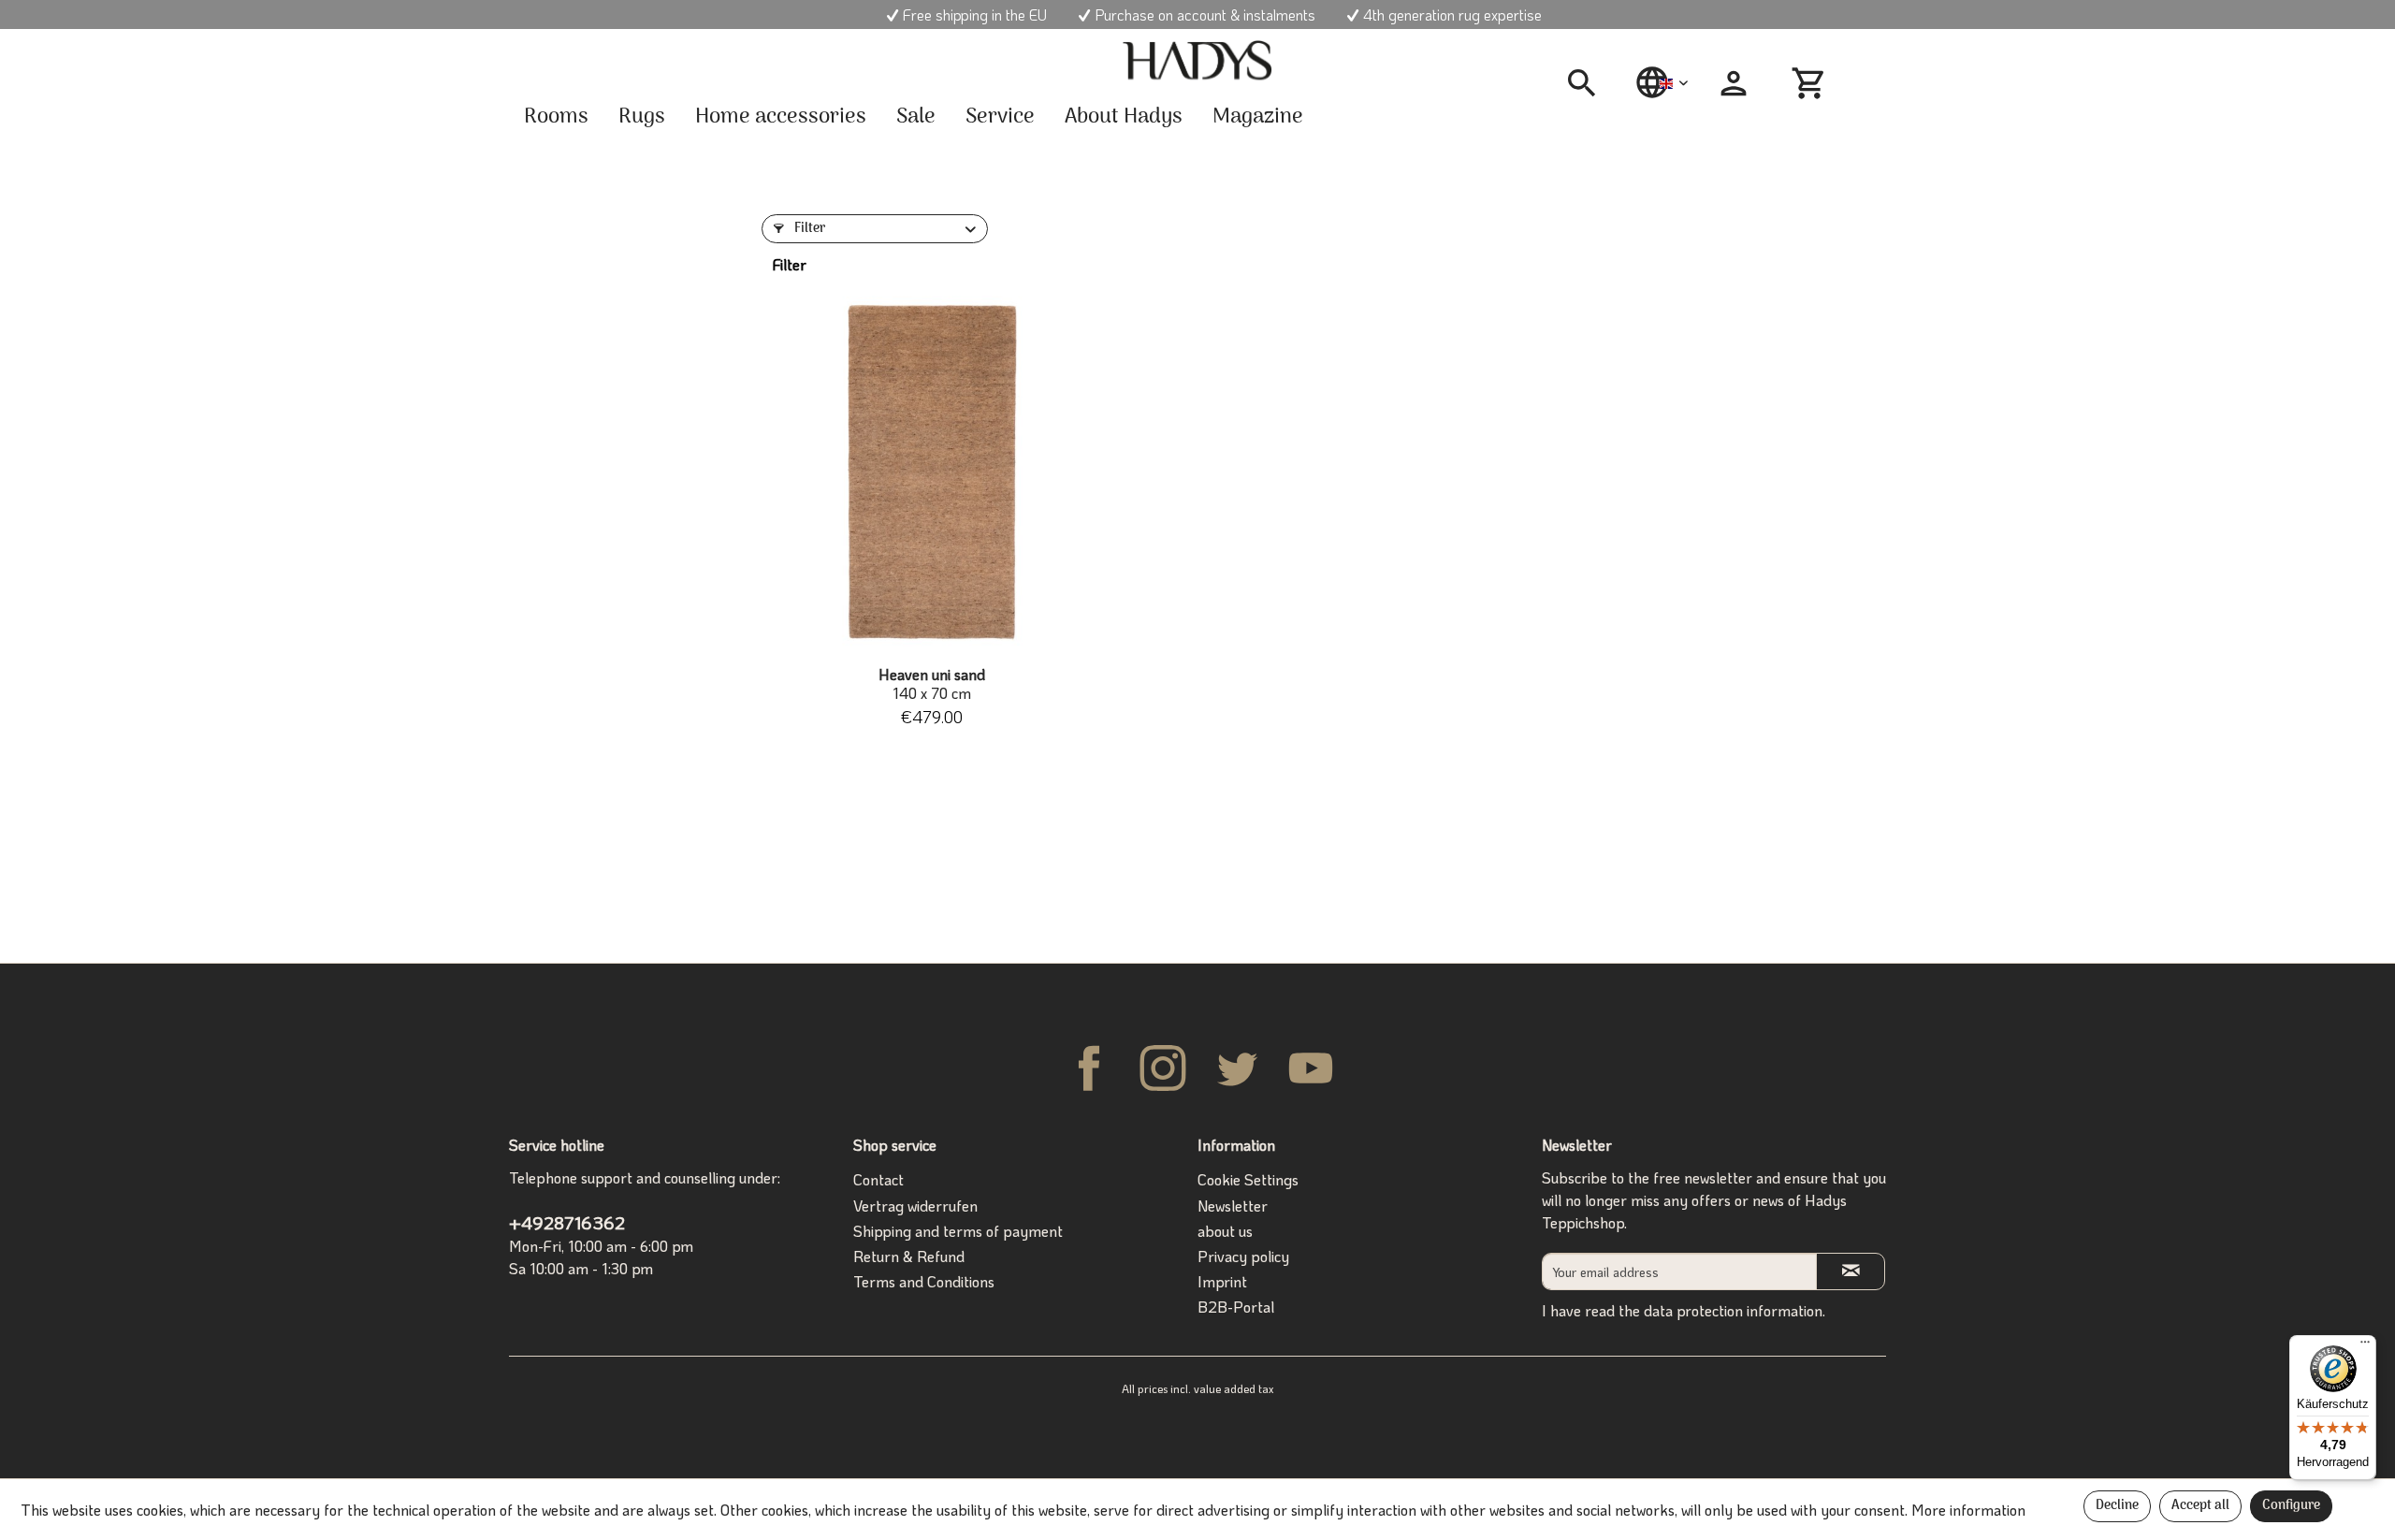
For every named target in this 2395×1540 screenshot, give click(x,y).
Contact (878, 1179)
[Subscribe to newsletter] (1851, 1271)
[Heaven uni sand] (931, 473)
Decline (2117, 1506)
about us (1225, 1231)
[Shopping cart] (1811, 83)
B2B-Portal (1236, 1307)
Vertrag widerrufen (915, 1206)
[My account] (1734, 83)
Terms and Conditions (924, 1281)
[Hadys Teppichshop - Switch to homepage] (1197, 61)
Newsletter (1233, 1206)
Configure (2291, 1506)
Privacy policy (1243, 1256)
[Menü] (2365, 1346)
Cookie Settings (1248, 1179)
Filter (808, 229)
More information (1968, 1510)
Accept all (2200, 1506)
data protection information (1733, 1310)
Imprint (1222, 1281)
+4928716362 (567, 1222)
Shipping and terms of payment (958, 1231)
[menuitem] (1589, 83)
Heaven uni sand (932, 684)
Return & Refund (909, 1256)
